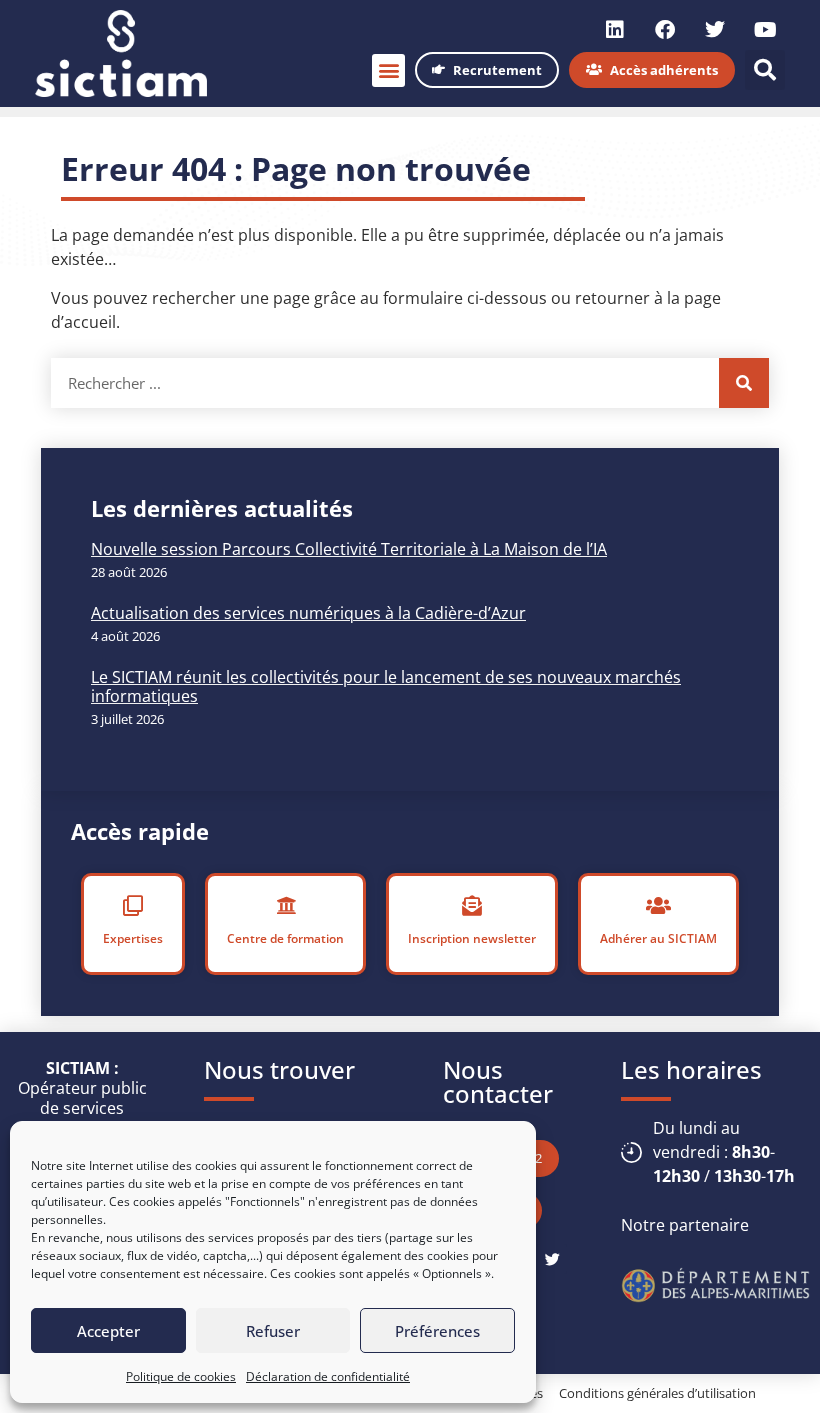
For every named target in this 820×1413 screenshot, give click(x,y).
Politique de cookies (181, 1376)
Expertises (133, 938)
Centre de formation (285, 938)
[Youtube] (765, 30)
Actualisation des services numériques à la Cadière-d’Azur (308, 613)
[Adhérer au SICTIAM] (659, 906)
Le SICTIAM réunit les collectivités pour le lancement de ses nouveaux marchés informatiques (386, 686)
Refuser (273, 1331)
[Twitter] (715, 30)
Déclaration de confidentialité (328, 1376)
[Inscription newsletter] (472, 906)
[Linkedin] (615, 30)
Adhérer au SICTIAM (658, 938)
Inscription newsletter (472, 938)
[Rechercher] (744, 383)
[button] (388, 70)
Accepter (108, 1331)
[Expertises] (133, 906)
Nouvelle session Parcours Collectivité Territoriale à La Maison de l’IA (349, 549)
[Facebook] (665, 30)
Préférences (437, 1331)
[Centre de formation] (286, 906)
